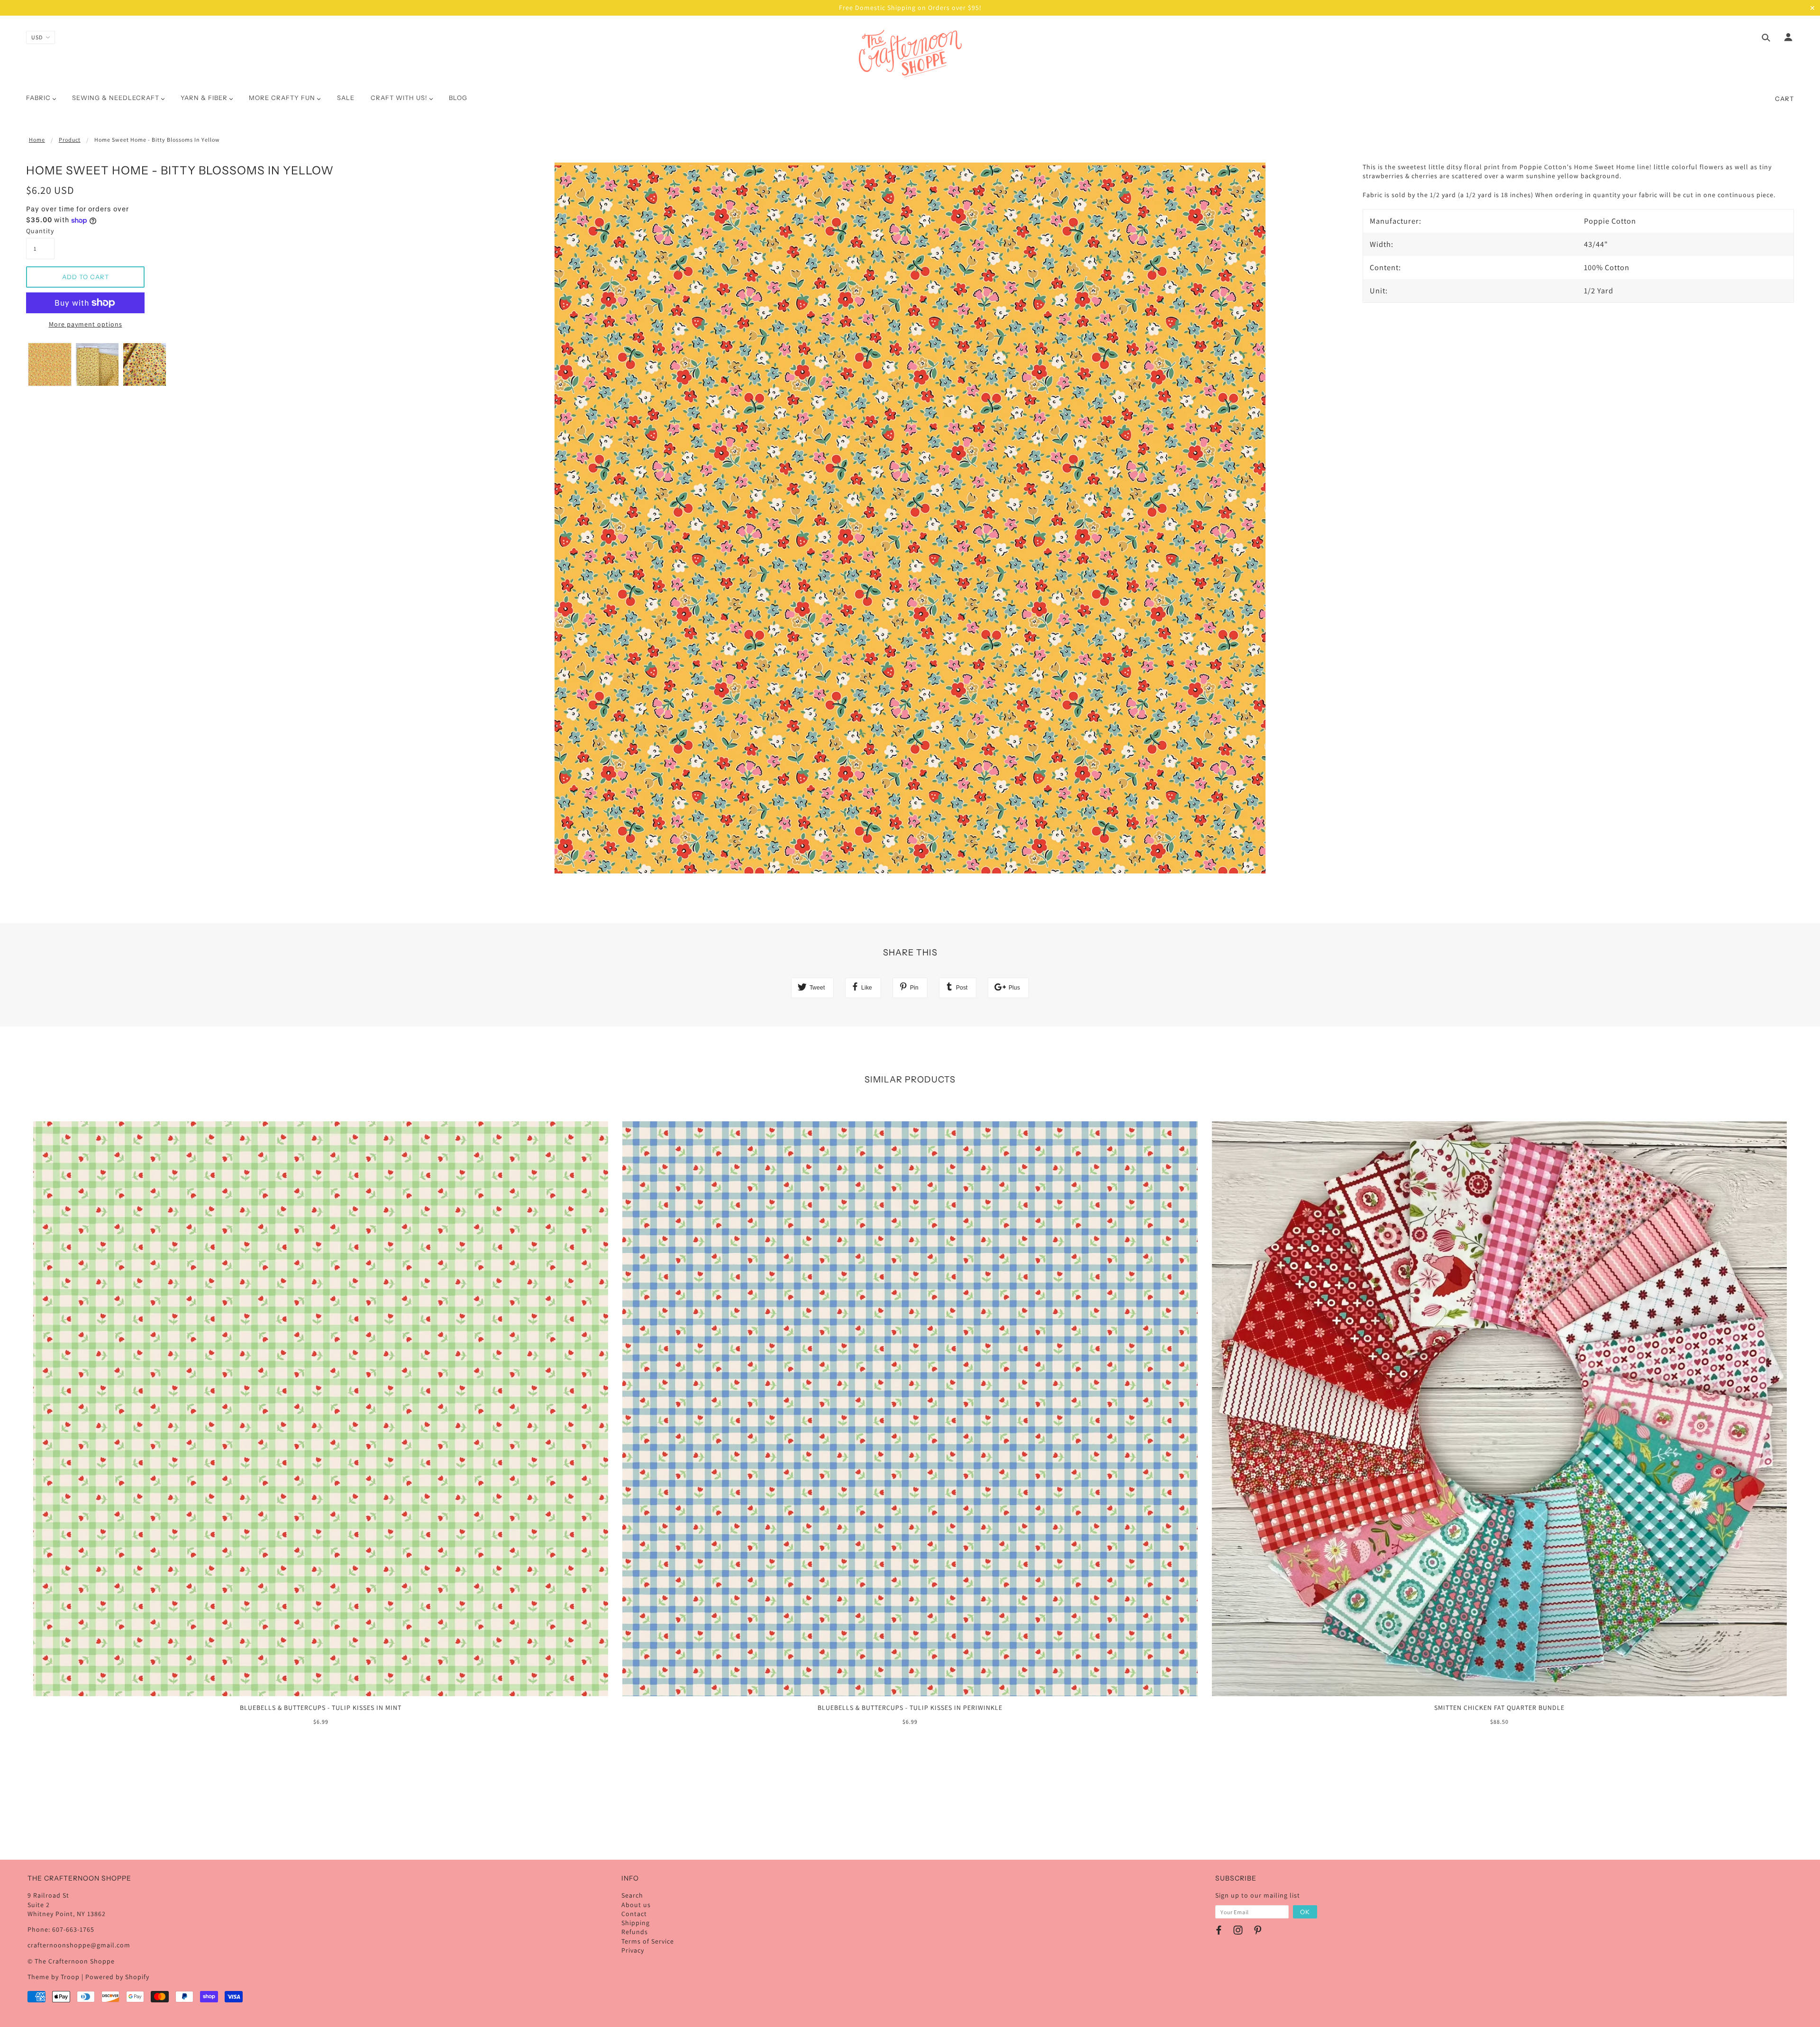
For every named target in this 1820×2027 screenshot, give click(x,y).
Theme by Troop (54, 1977)
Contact (634, 1914)
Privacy (633, 1950)
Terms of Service (648, 1941)
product (70, 140)
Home (37, 140)
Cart (1784, 99)
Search (632, 1895)
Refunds (635, 1932)
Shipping (636, 1923)
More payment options (86, 324)
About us (636, 1905)
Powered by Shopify (117, 1977)
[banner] (910, 54)
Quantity (40, 231)
